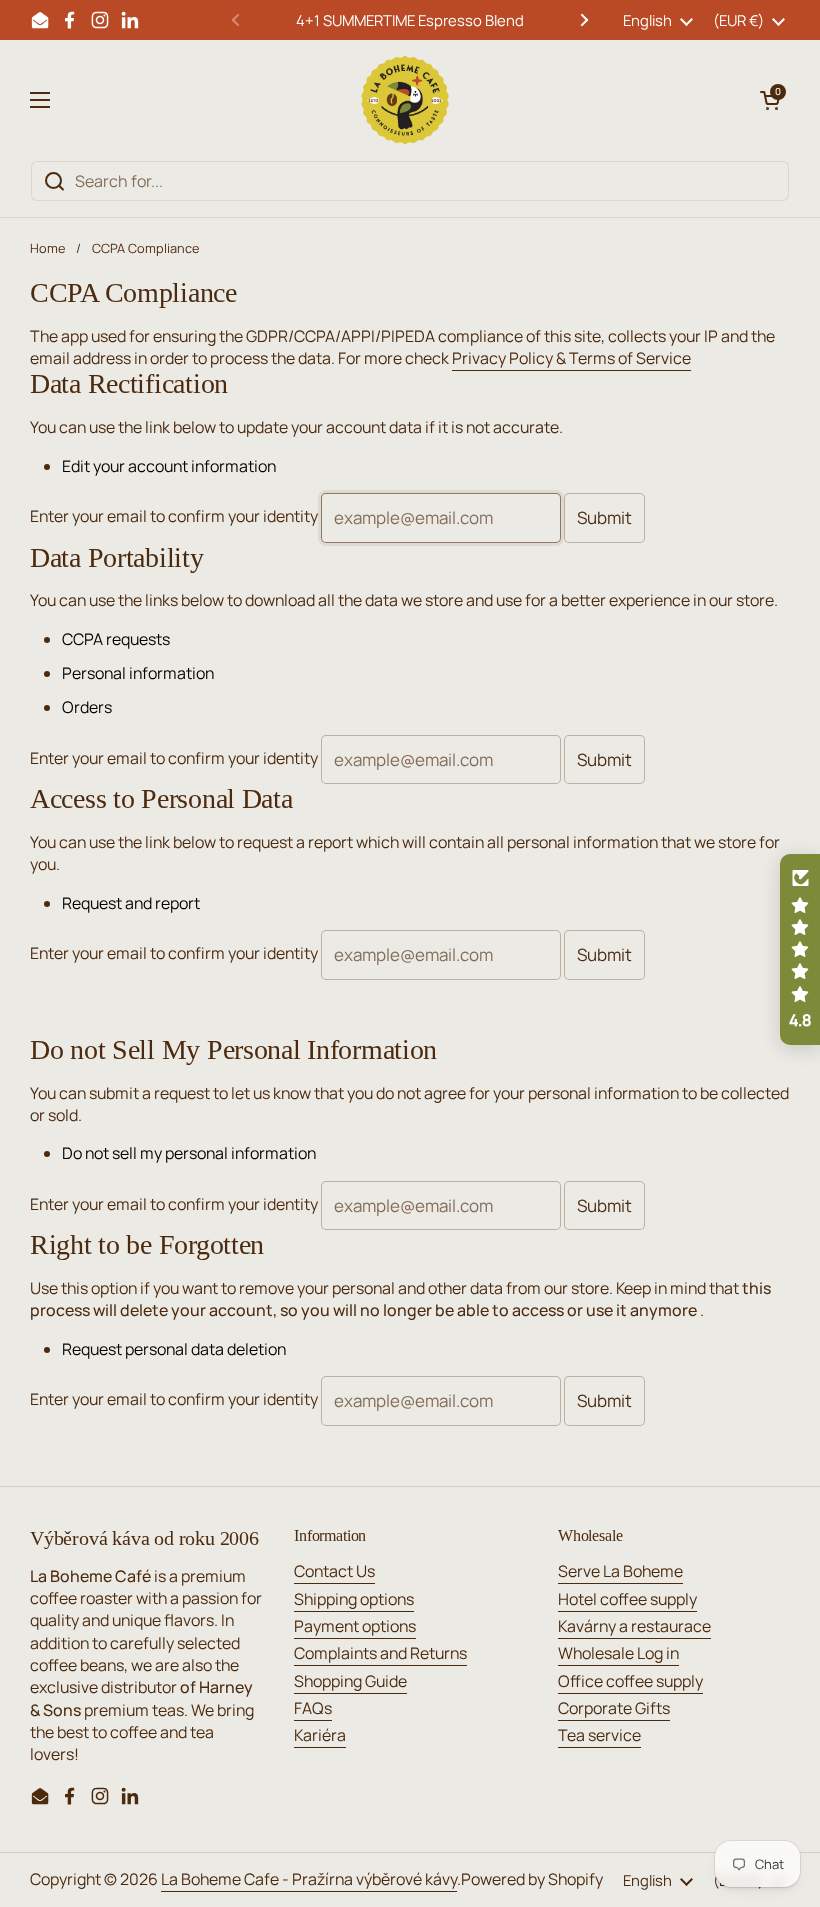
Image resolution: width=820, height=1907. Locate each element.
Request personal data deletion (174, 1349)
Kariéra (320, 1735)
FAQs (313, 1708)
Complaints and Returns (380, 1653)
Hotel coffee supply (627, 1599)
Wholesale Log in (618, 1653)
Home (47, 248)
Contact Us (334, 1571)
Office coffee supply (630, 1681)
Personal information (138, 673)
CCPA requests (116, 639)
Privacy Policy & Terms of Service (571, 358)
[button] (770, 100)
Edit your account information (169, 466)
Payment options (355, 1626)
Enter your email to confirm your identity (174, 516)
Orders (87, 707)
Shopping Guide (350, 1681)
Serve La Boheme (620, 1571)
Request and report (131, 903)
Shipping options (354, 1599)
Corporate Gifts (614, 1708)
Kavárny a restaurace (634, 1626)
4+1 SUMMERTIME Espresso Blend (410, 20)
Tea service (599, 1735)
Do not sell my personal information (189, 1153)
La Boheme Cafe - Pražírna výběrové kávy (309, 1879)
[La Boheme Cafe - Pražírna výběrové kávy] (405, 100)
